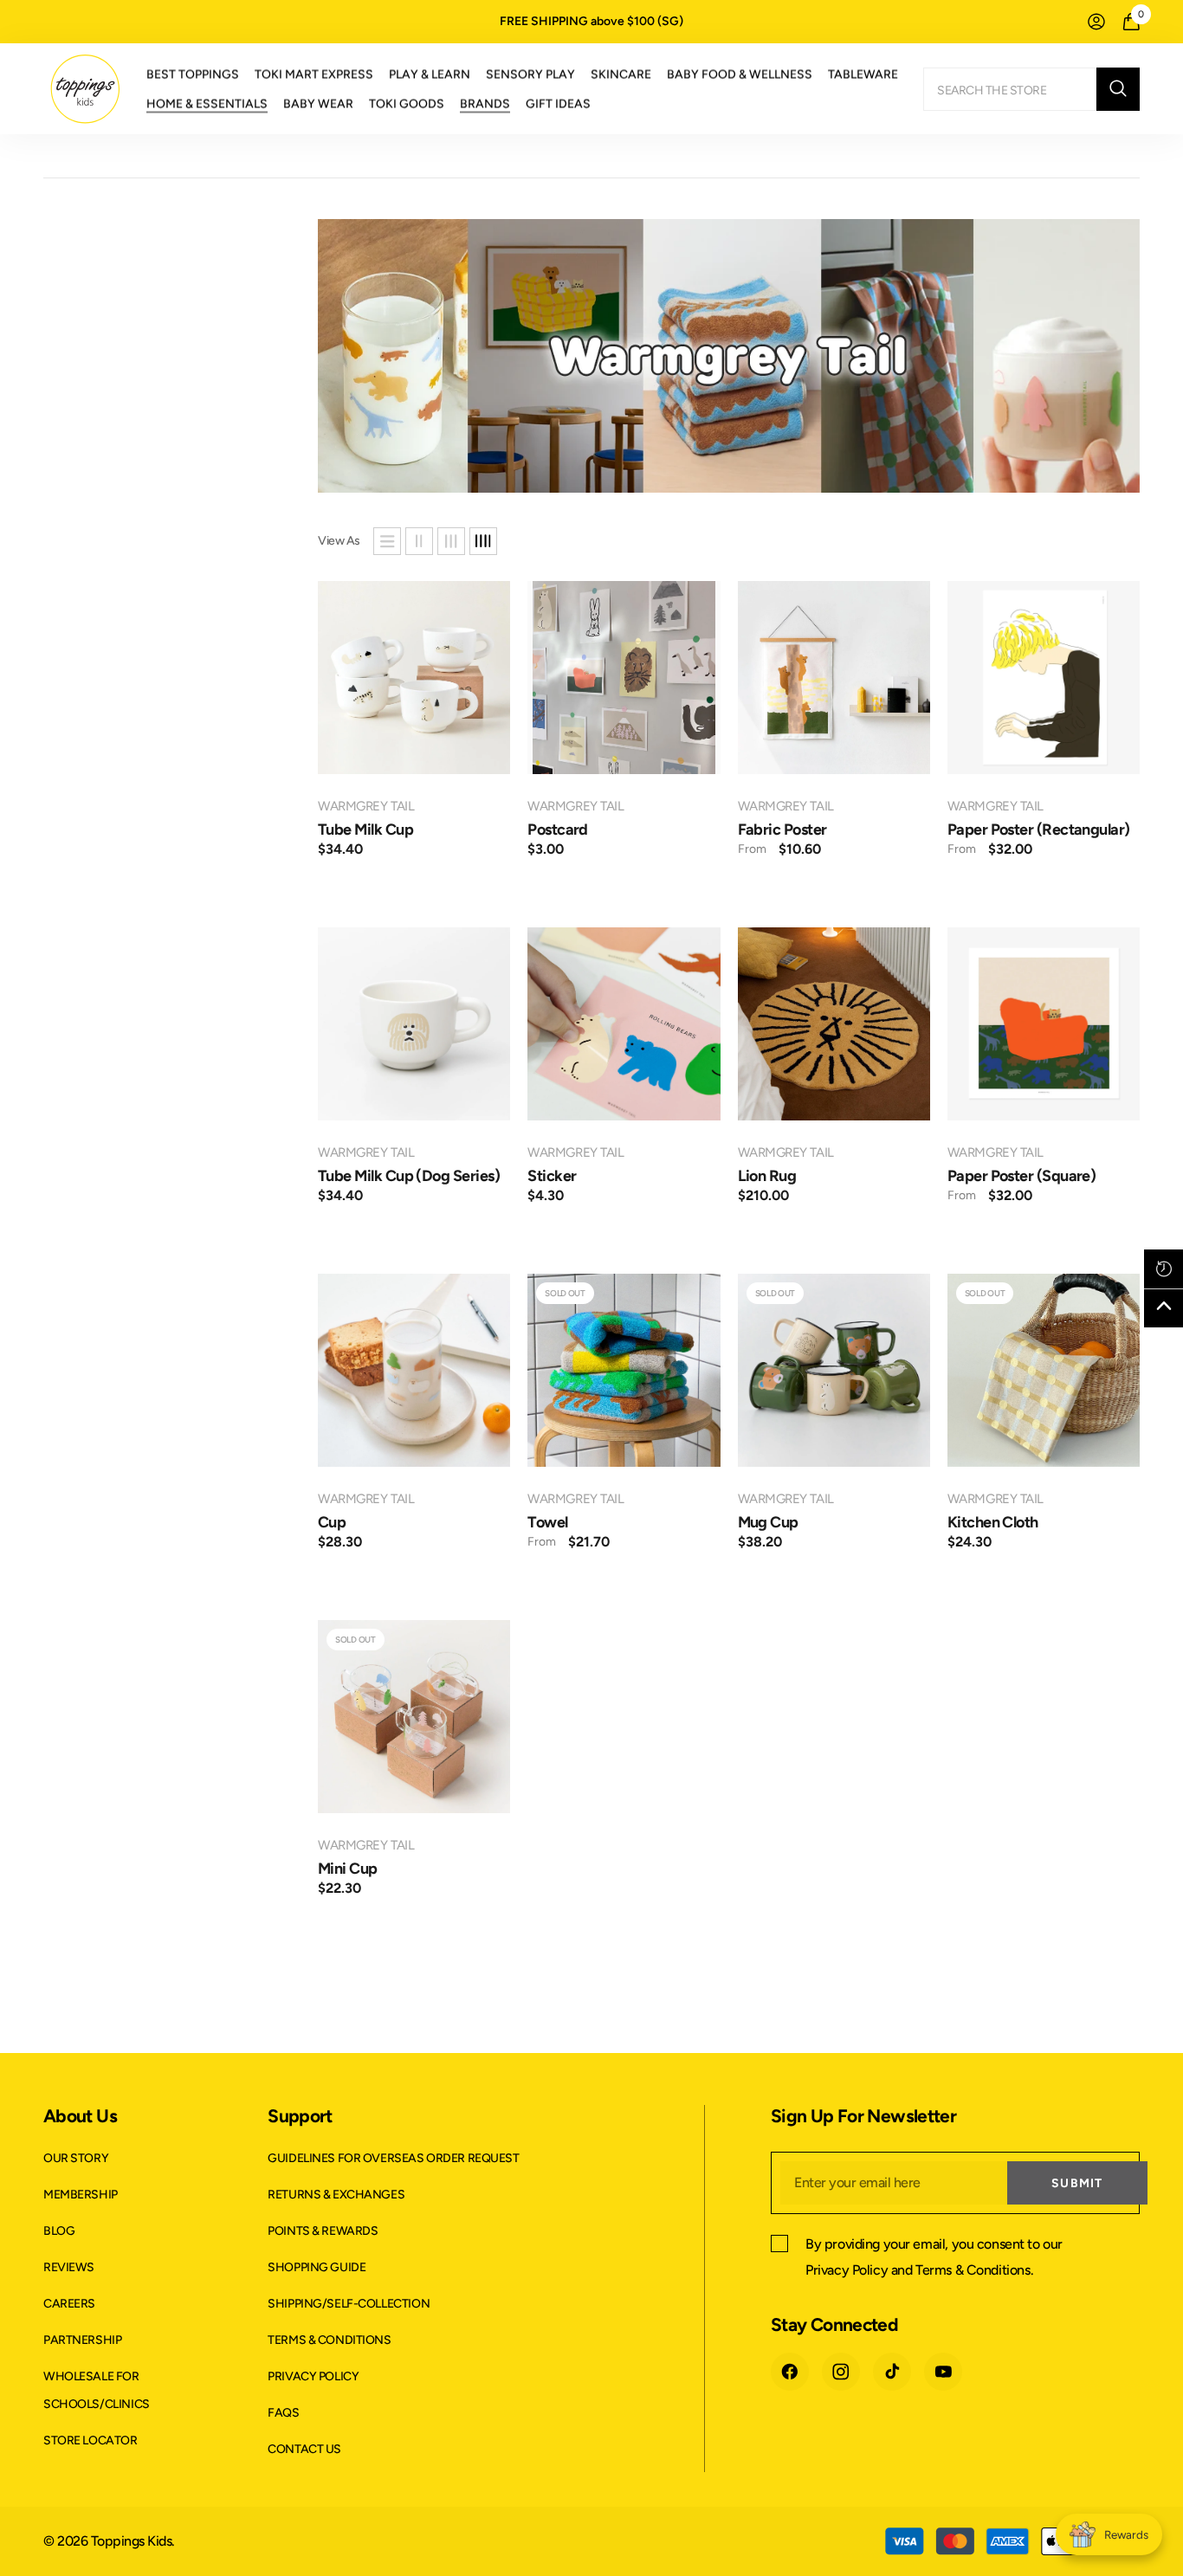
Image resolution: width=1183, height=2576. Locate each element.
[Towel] (624, 1370)
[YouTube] (943, 2372)
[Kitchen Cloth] (1044, 1370)
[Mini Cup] (414, 1716)
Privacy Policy (847, 2270)
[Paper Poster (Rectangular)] (1044, 677)
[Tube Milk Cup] (414, 677)
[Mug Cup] (834, 1370)
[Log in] (1096, 22)
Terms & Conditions (973, 2270)
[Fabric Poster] (834, 677)
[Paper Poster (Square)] (1044, 1023)
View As (339, 541)
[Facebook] (790, 2372)
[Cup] (414, 1370)
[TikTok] (892, 2372)
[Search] (1031, 89)
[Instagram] (841, 2372)
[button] (387, 541)
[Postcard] (624, 677)
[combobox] (1010, 89)
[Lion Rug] (834, 1023)
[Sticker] (624, 1023)
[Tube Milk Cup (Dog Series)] (414, 1023)
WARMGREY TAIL (366, 806)
